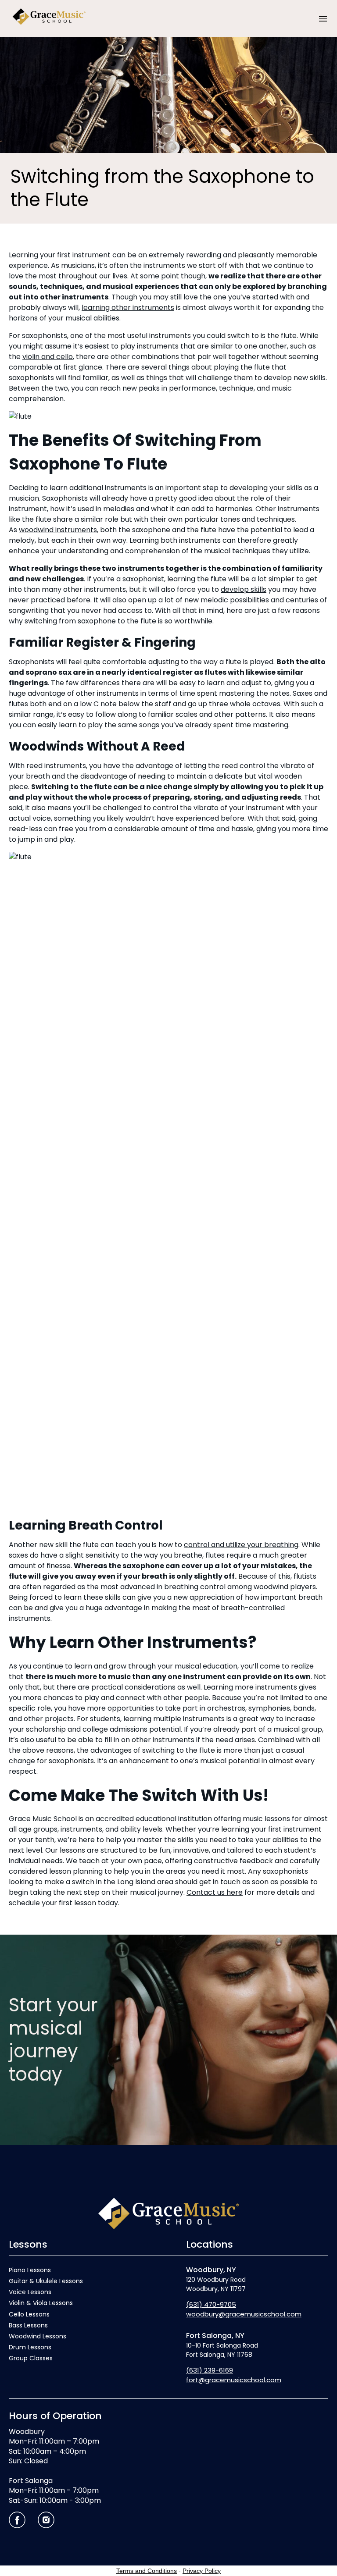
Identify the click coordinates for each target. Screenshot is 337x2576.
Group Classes (31, 2358)
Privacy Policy (202, 2571)
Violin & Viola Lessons (41, 2303)
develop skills (244, 589)
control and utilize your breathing (241, 1545)
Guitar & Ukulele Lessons (46, 2281)
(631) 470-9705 (211, 2304)
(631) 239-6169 (210, 2370)
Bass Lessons (28, 2325)
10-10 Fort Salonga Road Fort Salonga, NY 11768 (222, 2345)
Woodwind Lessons (38, 2336)
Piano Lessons (30, 2270)
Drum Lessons (30, 2347)
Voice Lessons (30, 2292)
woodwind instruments (58, 530)
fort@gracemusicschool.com (234, 2380)
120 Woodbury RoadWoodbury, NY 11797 (216, 2279)
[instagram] (46, 2520)
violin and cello (48, 357)
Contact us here (215, 1892)
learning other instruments (128, 308)
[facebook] (17, 2520)
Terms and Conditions (147, 2571)
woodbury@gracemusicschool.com (244, 2314)
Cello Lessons (29, 2314)
